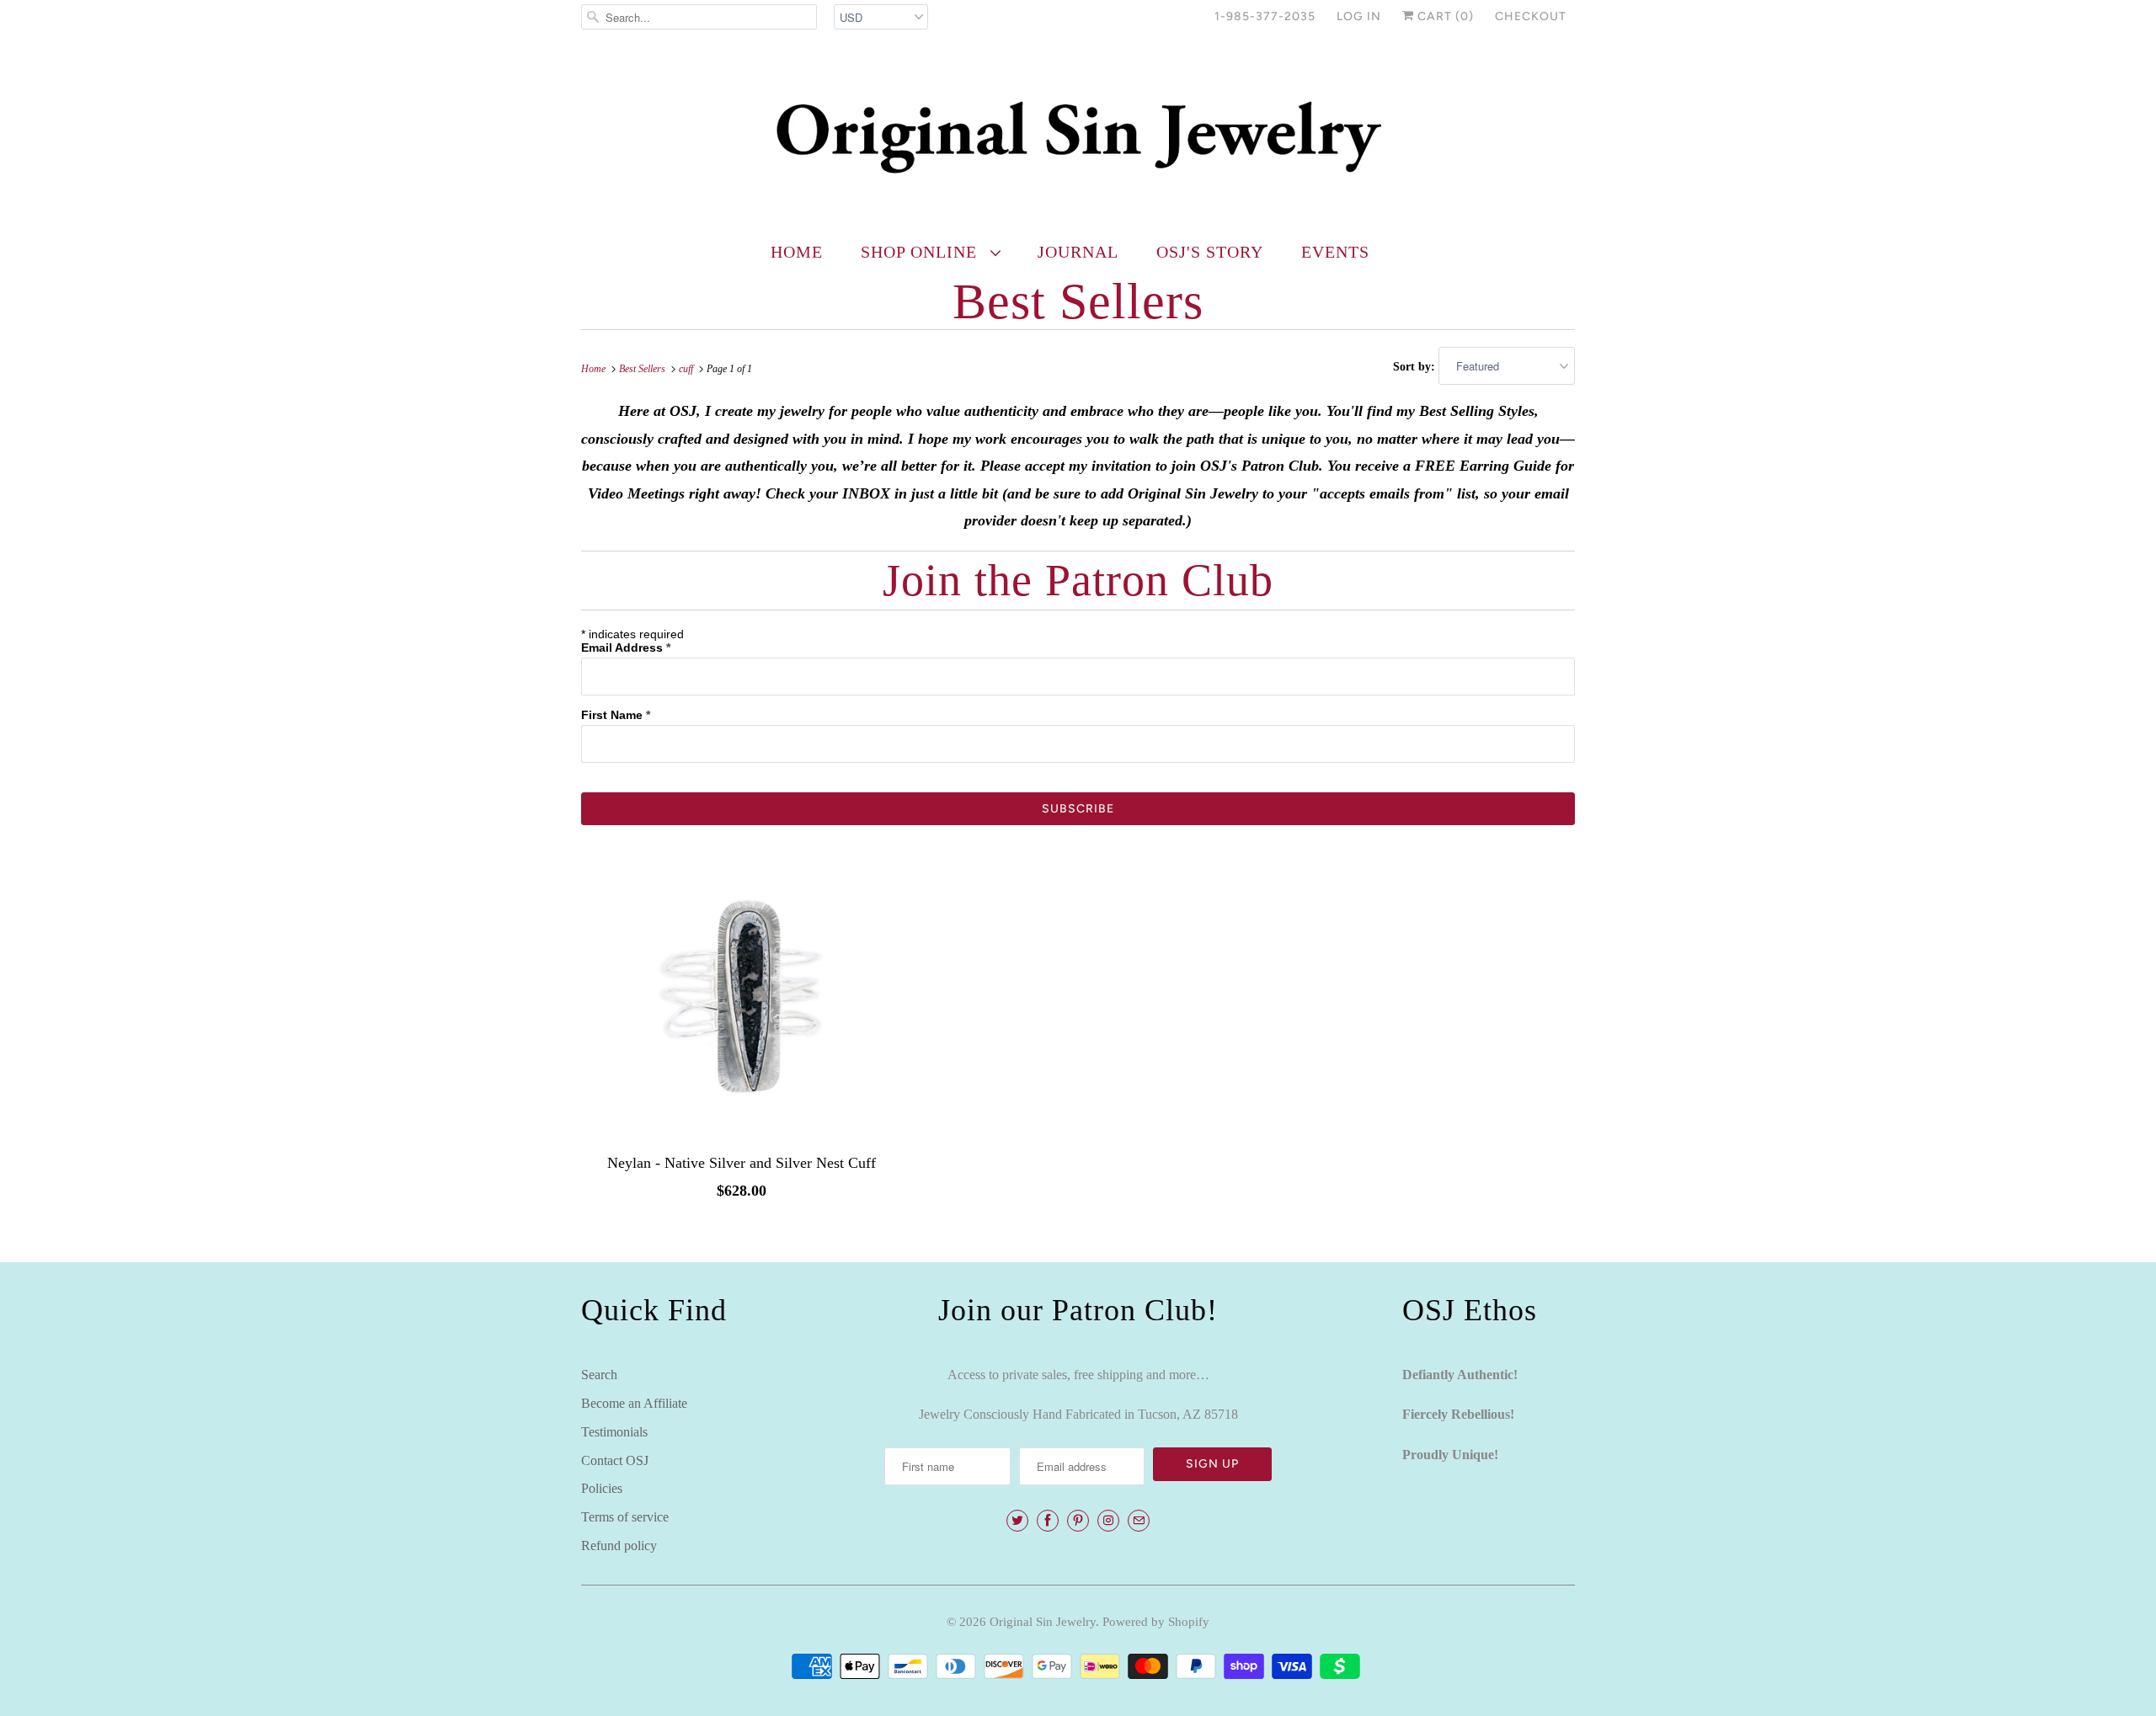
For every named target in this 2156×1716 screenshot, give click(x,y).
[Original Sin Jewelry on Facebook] (1048, 1521)
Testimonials (614, 1432)
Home (797, 252)
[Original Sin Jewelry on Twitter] (1017, 1521)
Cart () (1444, 16)
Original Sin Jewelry (1043, 1622)
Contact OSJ (615, 1460)
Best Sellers (1078, 301)
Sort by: (1416, 367)
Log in (1359, 16)
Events (1335, 252)
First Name (616, 715)
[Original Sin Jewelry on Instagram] (1108, 1521)
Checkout (1531, 16)
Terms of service (625, 1517)
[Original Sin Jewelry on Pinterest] (1078, 1521)
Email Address (626, 647)
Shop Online (921, 252)
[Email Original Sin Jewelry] (1139, 1521)
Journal (1078, 252)
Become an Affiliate (634, 1403)
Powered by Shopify (1156, 1622)
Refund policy (619, 1545)
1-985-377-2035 (1265, 16)
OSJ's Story (1210, 252)
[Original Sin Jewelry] (1078, 136)
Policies (602, 1488)
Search (599, 1375)
